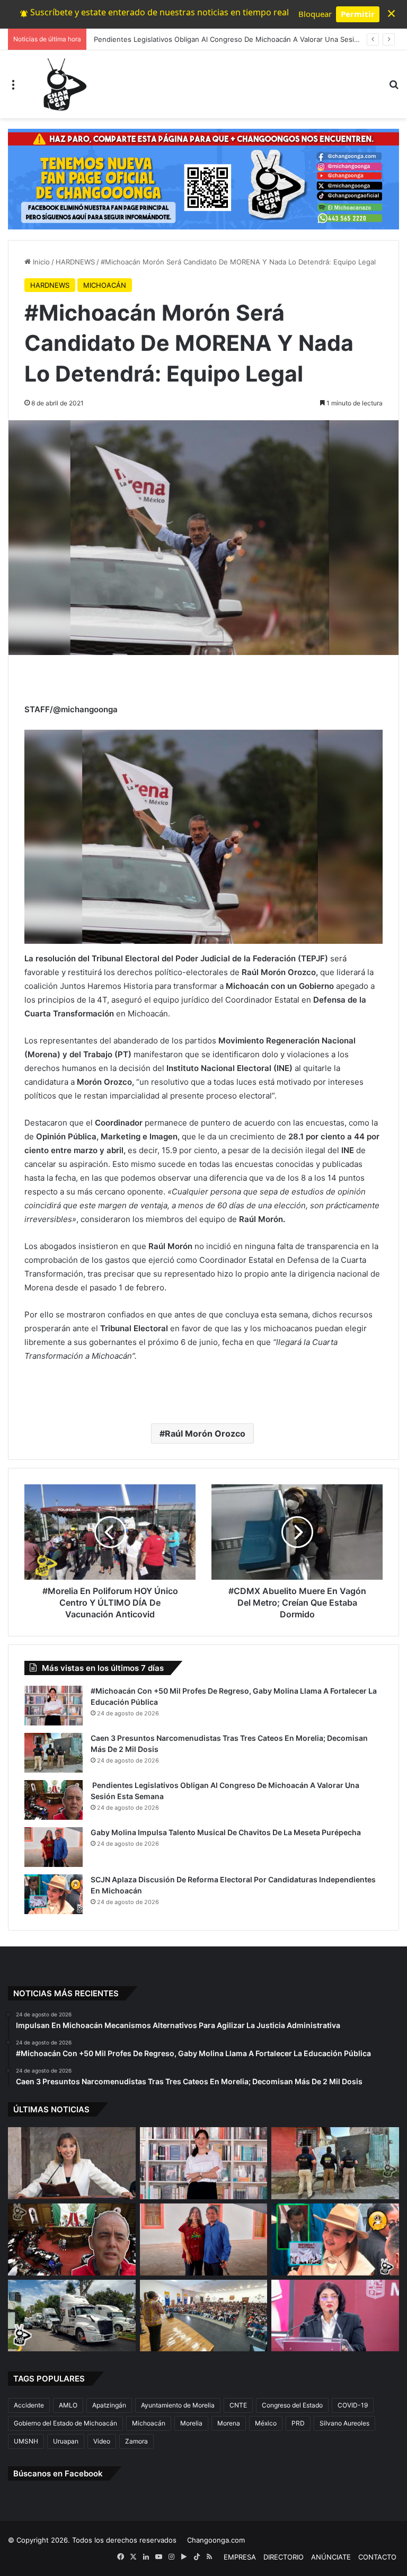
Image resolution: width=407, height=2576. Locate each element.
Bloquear (315, 14)
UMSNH (26, 2441)
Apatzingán (109, 2405)
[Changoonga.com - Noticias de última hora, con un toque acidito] (63, 84)
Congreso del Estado (292, 2405)
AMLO (68, 2405)
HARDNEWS (75, 262)
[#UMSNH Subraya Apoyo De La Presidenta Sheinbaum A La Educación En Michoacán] (204, 2316)
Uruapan (66, 2441)
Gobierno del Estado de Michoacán (65, 2423)
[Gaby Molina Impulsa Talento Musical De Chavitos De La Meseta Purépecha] (54, 1847)
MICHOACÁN (105, 285)
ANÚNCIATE (331, 2557)
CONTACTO (377, 2557)
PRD (298, 2423)
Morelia (191, 2423)
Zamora (136, 2441)
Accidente (29, 2405)
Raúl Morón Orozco (205, 1433)
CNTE (238, 2405)
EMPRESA (240, 2557)
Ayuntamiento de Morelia (178, 2405)
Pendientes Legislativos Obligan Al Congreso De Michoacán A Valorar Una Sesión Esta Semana (249, 39)
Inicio (40, 262)
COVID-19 (353, 2405)
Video (102, 2441)
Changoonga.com (216, 2540)
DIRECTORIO (284, 2557)
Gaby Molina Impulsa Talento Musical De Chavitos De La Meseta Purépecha (226, 1832)
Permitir (358, 14)
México (266, 2423)
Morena (229, 2423)
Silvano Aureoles (344, 2423)
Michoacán (149, 2423)
